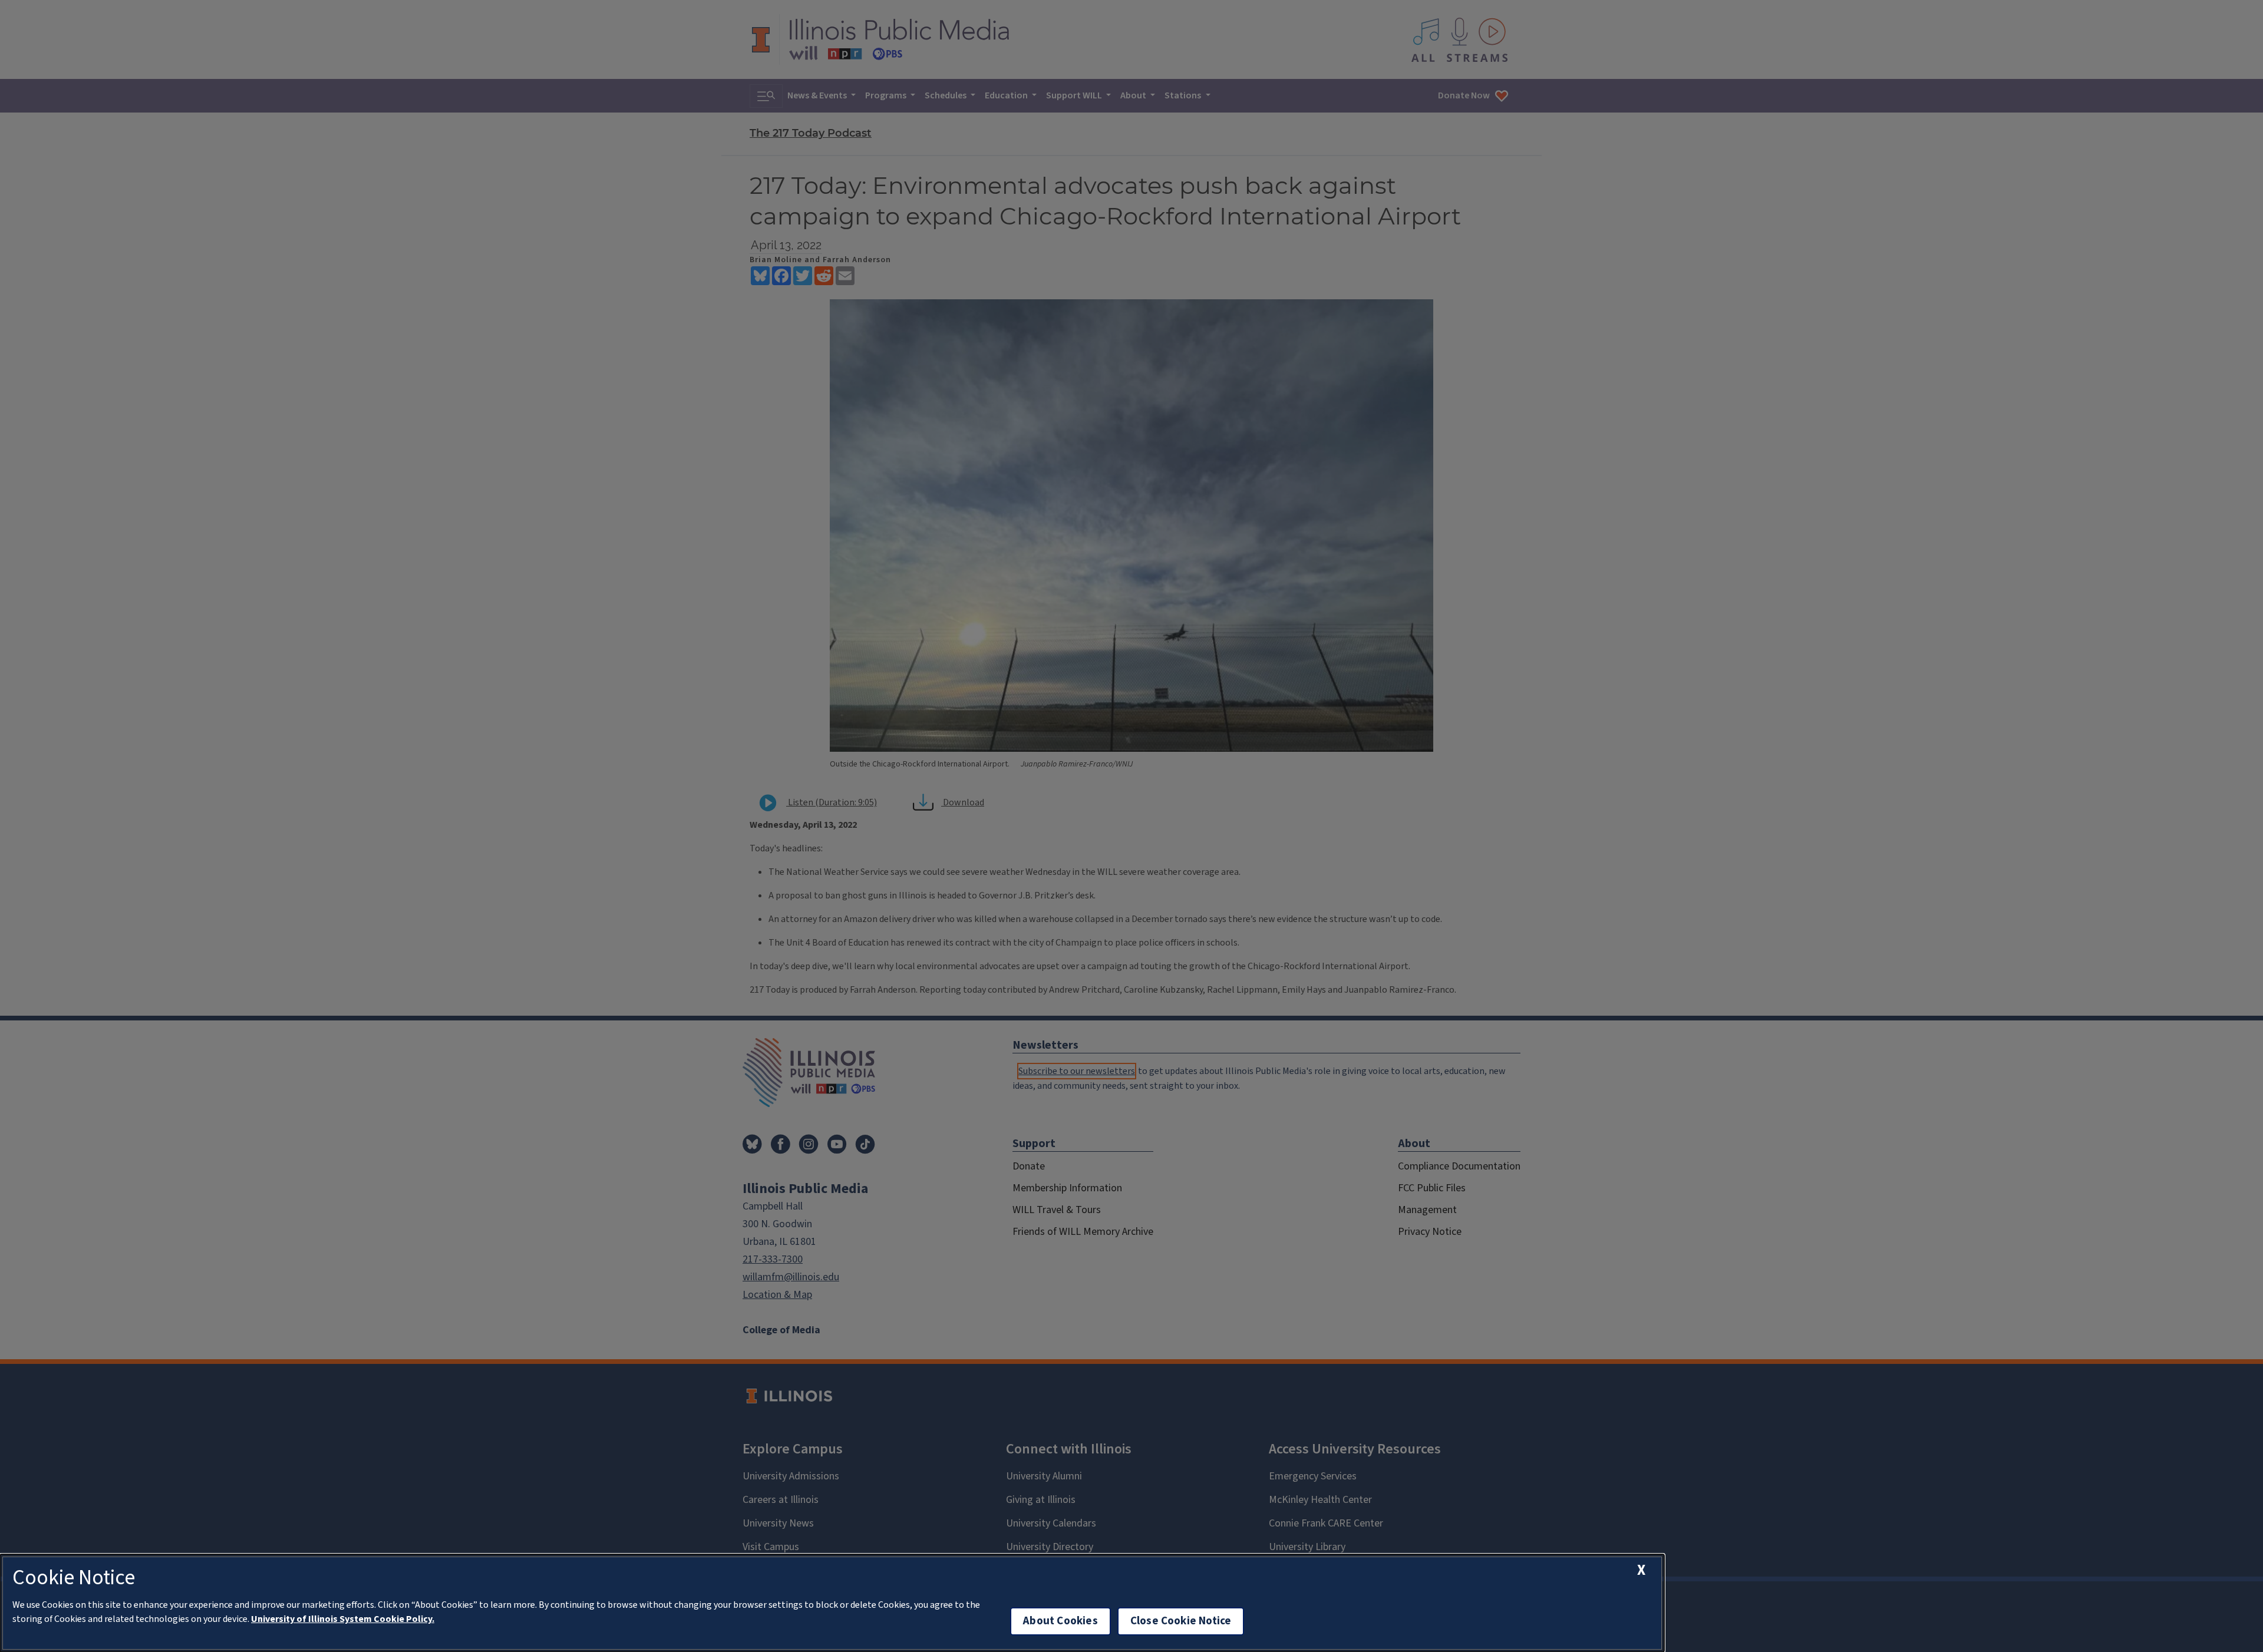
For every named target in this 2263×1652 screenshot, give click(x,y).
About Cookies (1060, 1621)
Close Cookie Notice (1181, 1621)
